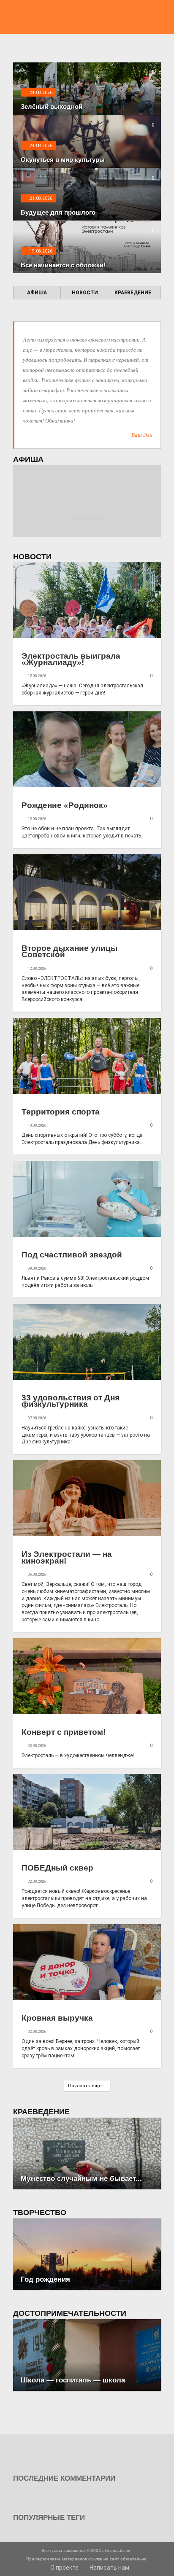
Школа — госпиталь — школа (73, 2380)
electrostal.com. (117, 2550)
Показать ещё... (87, 2086)
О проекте (64, 2568)
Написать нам (109, 2568)
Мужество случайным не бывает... (81, 2179)
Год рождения (45, 2279)
